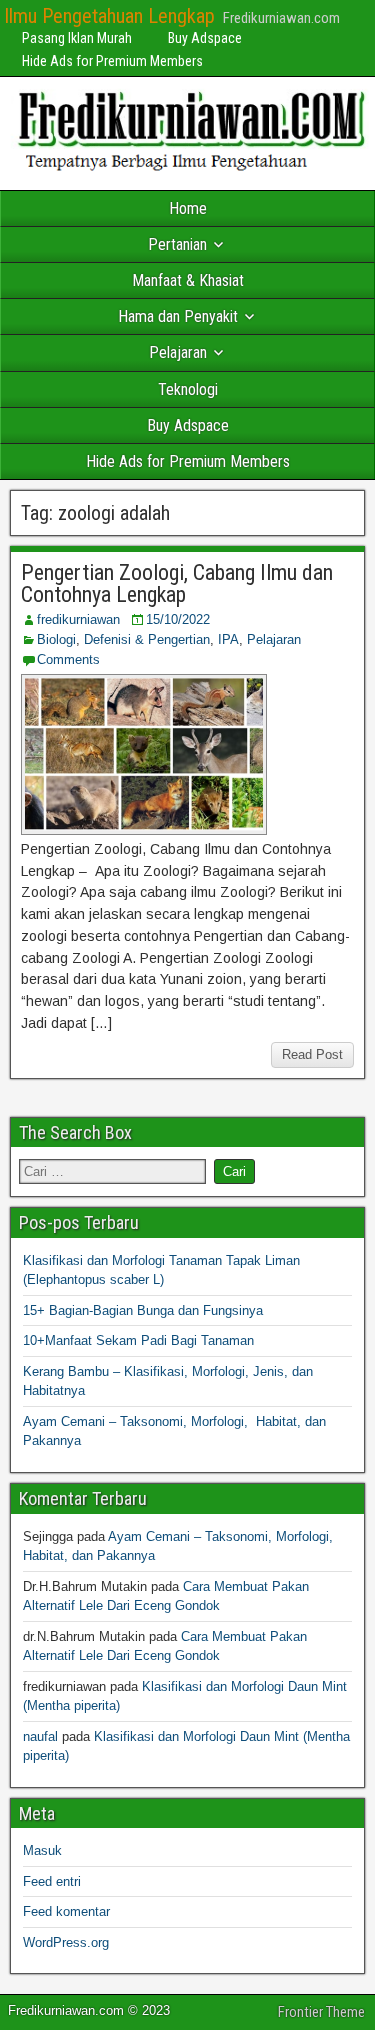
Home (188, 208)
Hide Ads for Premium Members (112, 61)
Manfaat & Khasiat (188, 280)
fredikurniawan (78, 619)
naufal (40, 1736)
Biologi (56, 639)
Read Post (312, 1054)
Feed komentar (66, 1911)
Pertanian (177, 244)
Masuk (42, 1850)
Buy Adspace (205, 38)
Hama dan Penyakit (178, 316)
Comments (68, 659)
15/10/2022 (178, 619)
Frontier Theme (321, 2012)
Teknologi (188, 389)
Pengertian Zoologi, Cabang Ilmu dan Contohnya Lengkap (177, 583)
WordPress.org (66, 1942)
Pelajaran (178, 352)
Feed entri (52, 1881)
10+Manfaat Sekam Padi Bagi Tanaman (138, 1340)
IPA (228, 639)
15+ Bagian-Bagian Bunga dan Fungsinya (143, 1310)
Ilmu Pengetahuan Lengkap (109, 16)
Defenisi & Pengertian (147, 639)
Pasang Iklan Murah (77, 38)
